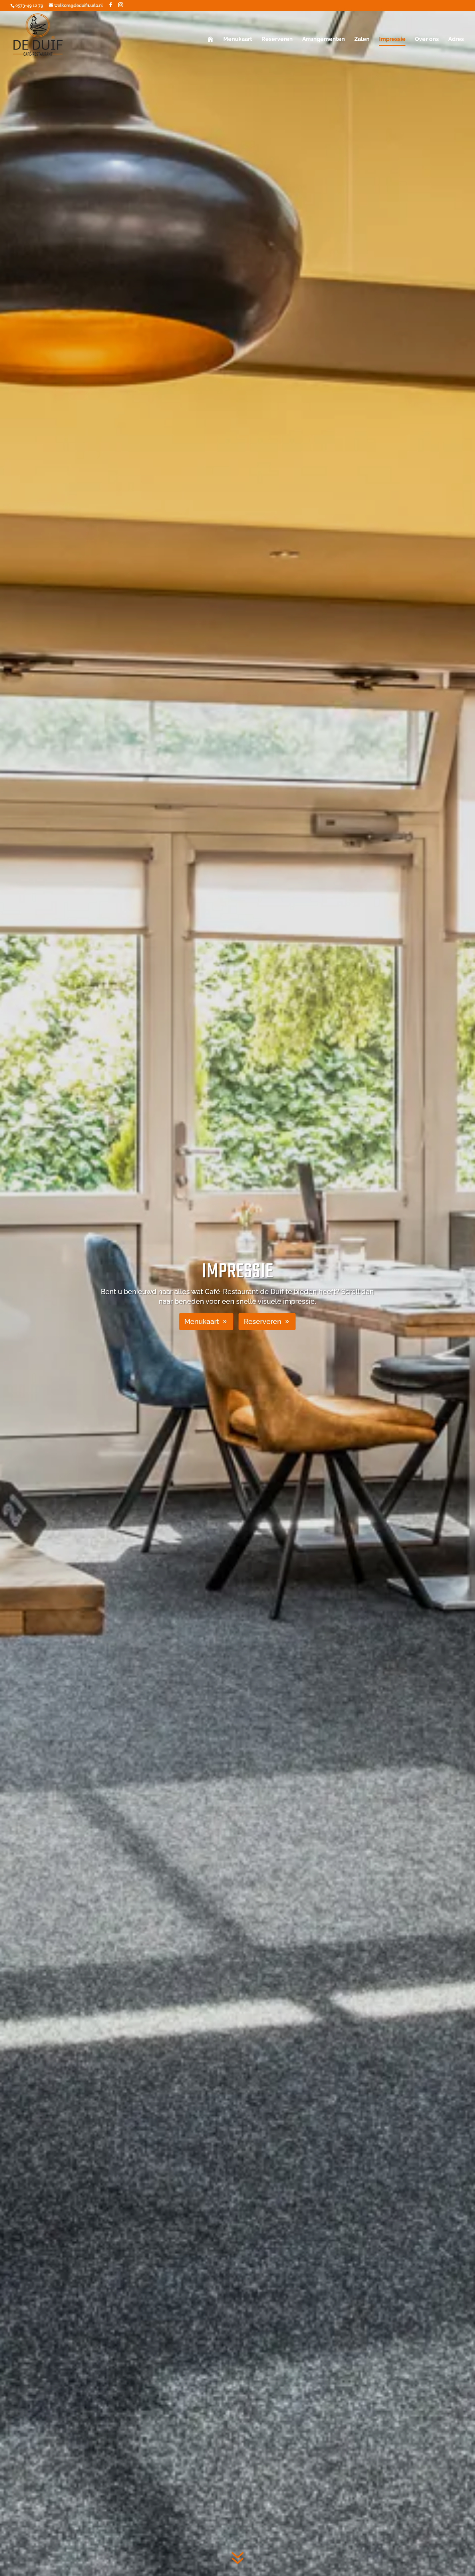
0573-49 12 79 (29, 6)
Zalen (362, 40)
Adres (456, 40)
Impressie (392, 40)
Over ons (427, 40)
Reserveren (277, 40)
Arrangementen (324, 40)
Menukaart (238, 40)
